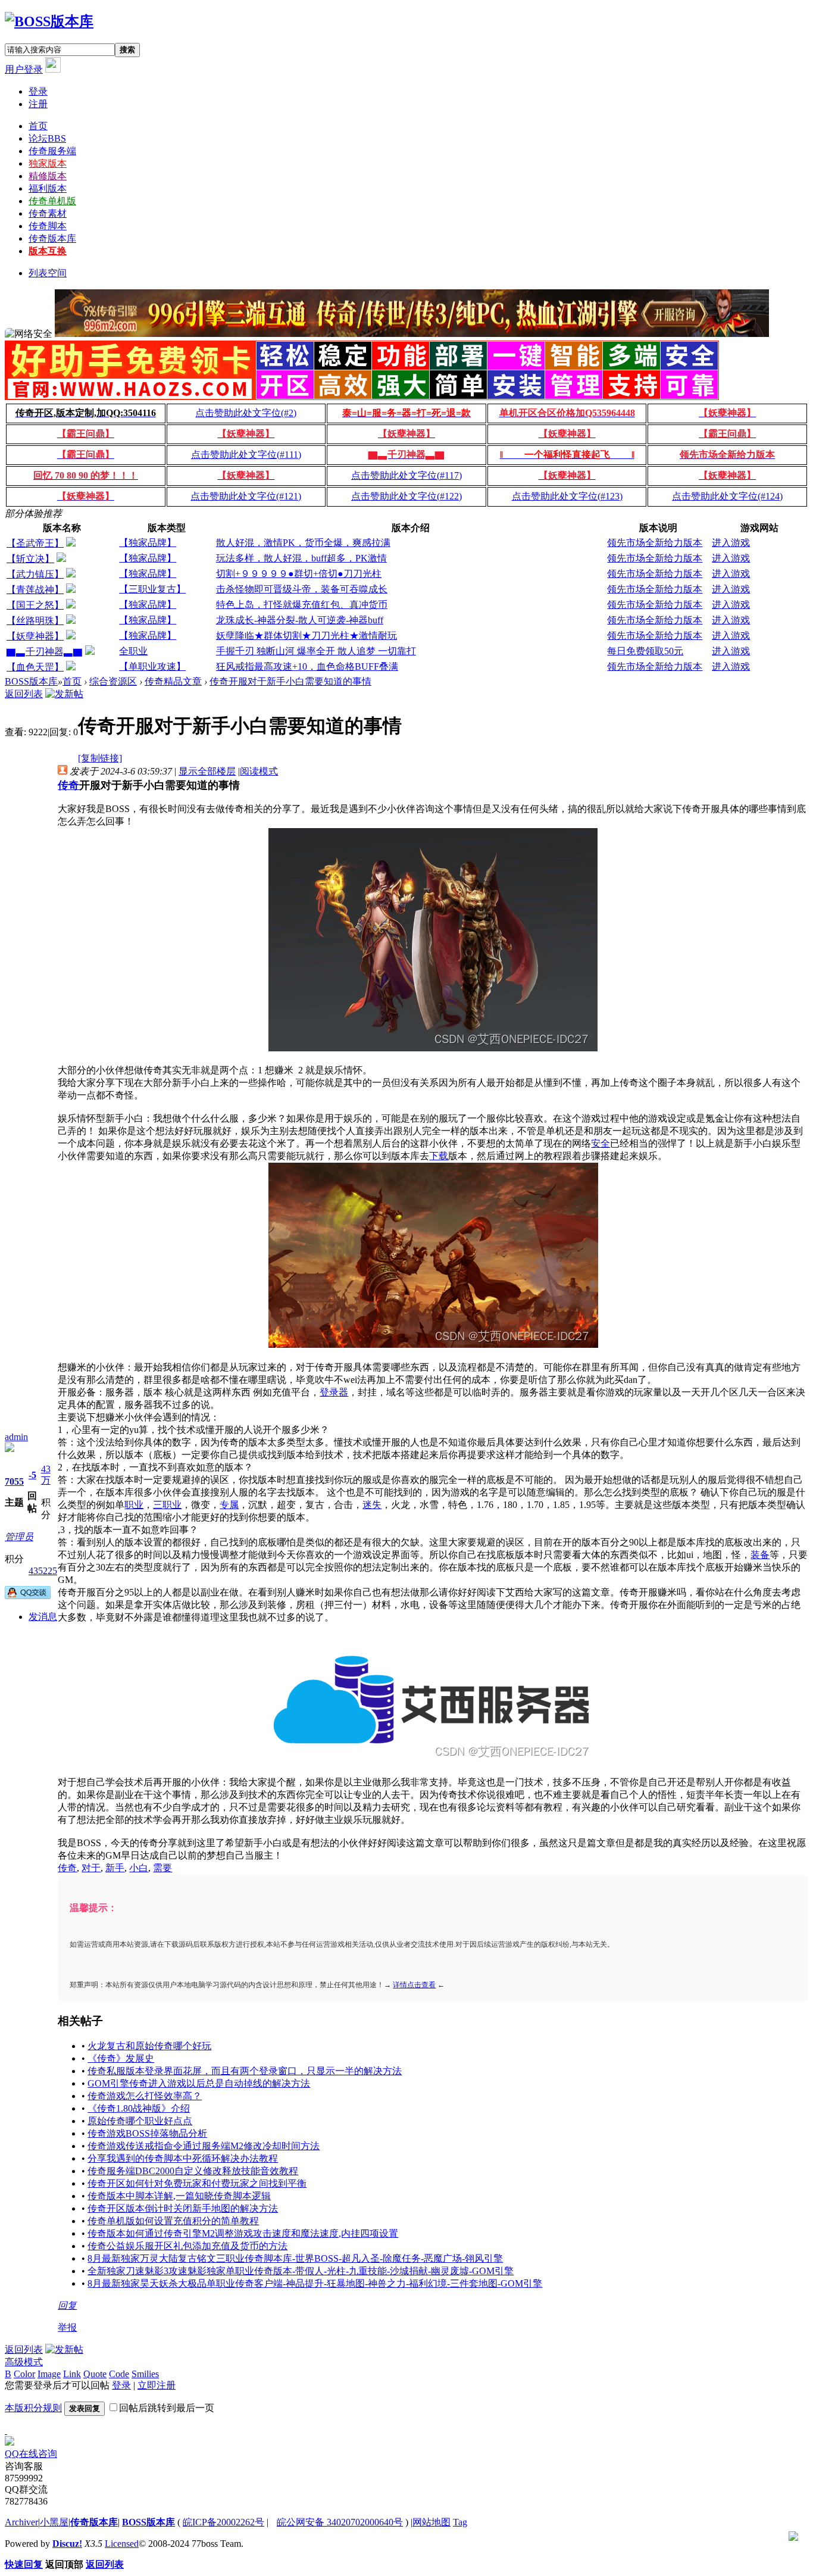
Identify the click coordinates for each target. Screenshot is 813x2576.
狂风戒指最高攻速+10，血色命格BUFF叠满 (307, 666)
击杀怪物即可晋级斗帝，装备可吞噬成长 (302, 589)
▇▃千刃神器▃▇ (45, 652)
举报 (67, 2327)
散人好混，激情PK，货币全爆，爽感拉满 (303, 543)
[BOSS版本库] (49, 21)
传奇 (68, 785)
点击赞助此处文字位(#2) (246, 413)
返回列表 (24, 694)
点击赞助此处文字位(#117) (406, 475)
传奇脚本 (48, 226)
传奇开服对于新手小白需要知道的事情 (290, 681)
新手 (115, 1868)
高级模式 (24, 2362)
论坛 (47, 138)
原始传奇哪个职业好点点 (140, 2121)
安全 (601, 1143)
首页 (38, 126)
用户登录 (24, 69)
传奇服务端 (52, 151)
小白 (139, 1868)
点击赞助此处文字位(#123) (567, 496)
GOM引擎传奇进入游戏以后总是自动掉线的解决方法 (199, 2083)
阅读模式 (259, 771)
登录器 (334, 1392)
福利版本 (48, 188)
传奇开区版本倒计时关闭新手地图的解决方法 (183, 2208)
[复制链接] (100, 758)
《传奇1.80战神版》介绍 (139, 2108)
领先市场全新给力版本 (655, 543)
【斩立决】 (30, 559)
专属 (229, 1505)
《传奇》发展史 (121, 2058)
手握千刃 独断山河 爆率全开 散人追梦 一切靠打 (316, 651)
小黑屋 (54, 2522)
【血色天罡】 (35, 667)
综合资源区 (113, 681)
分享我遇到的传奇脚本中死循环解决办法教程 (183, 2158)
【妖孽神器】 (35, 636)
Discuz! (67, 2544)
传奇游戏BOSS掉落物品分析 (147, 2133)
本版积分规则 (33, 2408)
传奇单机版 (52, 201)
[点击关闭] (6, 2430)
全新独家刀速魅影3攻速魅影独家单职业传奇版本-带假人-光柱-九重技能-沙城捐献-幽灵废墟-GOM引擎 (301, 2271)
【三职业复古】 (152, 589)
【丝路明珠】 (35, 621)
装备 (760, 1555)
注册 (38, 104)
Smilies (145, 2374)
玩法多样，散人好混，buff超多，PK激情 (301, 558)
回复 (67, 2305)
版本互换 (48, 251)
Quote (95, 2374)
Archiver (21, 2522)
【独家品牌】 (148, 543)
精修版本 (48, 176)
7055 (14, 1481)
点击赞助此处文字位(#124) (727, 496)
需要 (162, 1868)
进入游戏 (731, 543)
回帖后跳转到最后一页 (167, 2408)
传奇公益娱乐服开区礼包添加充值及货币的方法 (187, 2246)
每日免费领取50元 (645, 651)
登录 (38, 91)
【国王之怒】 (35, 605)
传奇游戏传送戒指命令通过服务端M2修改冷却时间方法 (204, 2146)
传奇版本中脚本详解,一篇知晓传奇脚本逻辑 (179, 2196)
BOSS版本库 (31, 681)
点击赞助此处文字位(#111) (246, 455)
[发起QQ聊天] (28, 1596)
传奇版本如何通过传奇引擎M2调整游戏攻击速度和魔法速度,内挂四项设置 (243, 2233)
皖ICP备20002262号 (223, 2522)
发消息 (43, 1617)
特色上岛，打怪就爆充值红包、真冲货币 (302, 605)
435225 (43, 1571)
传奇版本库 (52, 238)
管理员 (19, 1537)
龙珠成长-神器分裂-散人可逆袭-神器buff (300, 620)
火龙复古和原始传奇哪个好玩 (149, 2046)
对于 (91, 1868)
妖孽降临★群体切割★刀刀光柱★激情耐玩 (307, 636)
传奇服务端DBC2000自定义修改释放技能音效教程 (193, 2171)
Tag (460, 2522)
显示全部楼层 (207, 771)
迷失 (372, 1505)
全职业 (133, 651)
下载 (439, 1156)
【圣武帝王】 (35, 543)
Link (72, 2374)
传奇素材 (48, 213)
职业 (134, 1505)
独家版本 (48, 163)
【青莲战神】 (35, 590)
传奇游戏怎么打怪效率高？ (145, 2096)
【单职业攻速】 (152, 666)
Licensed (122, 2544)
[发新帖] (64, 694)
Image (49, 2374)
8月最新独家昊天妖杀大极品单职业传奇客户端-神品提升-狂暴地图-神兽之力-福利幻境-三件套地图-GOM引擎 (315, 2283)
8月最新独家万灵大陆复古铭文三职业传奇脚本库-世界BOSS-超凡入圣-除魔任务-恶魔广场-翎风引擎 (295, 2258)
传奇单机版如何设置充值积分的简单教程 (173, 2221)
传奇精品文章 (173, 681)
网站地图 (431, 2522)
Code (119, 2374)
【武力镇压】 (35, 574)
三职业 (167, 1505)
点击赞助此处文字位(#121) (246, 496)
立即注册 (157, 2385)
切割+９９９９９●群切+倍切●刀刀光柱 (299, 574)
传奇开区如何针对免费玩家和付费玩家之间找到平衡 (197, 2183)
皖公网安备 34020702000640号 (340, 2522)
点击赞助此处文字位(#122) (406, 496)
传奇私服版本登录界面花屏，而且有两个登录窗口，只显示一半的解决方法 (245, 2071)
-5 (32, 1475)
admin (16, 1437)
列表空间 (48, 273)
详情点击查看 (414, 1985)
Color (24, 2374)
